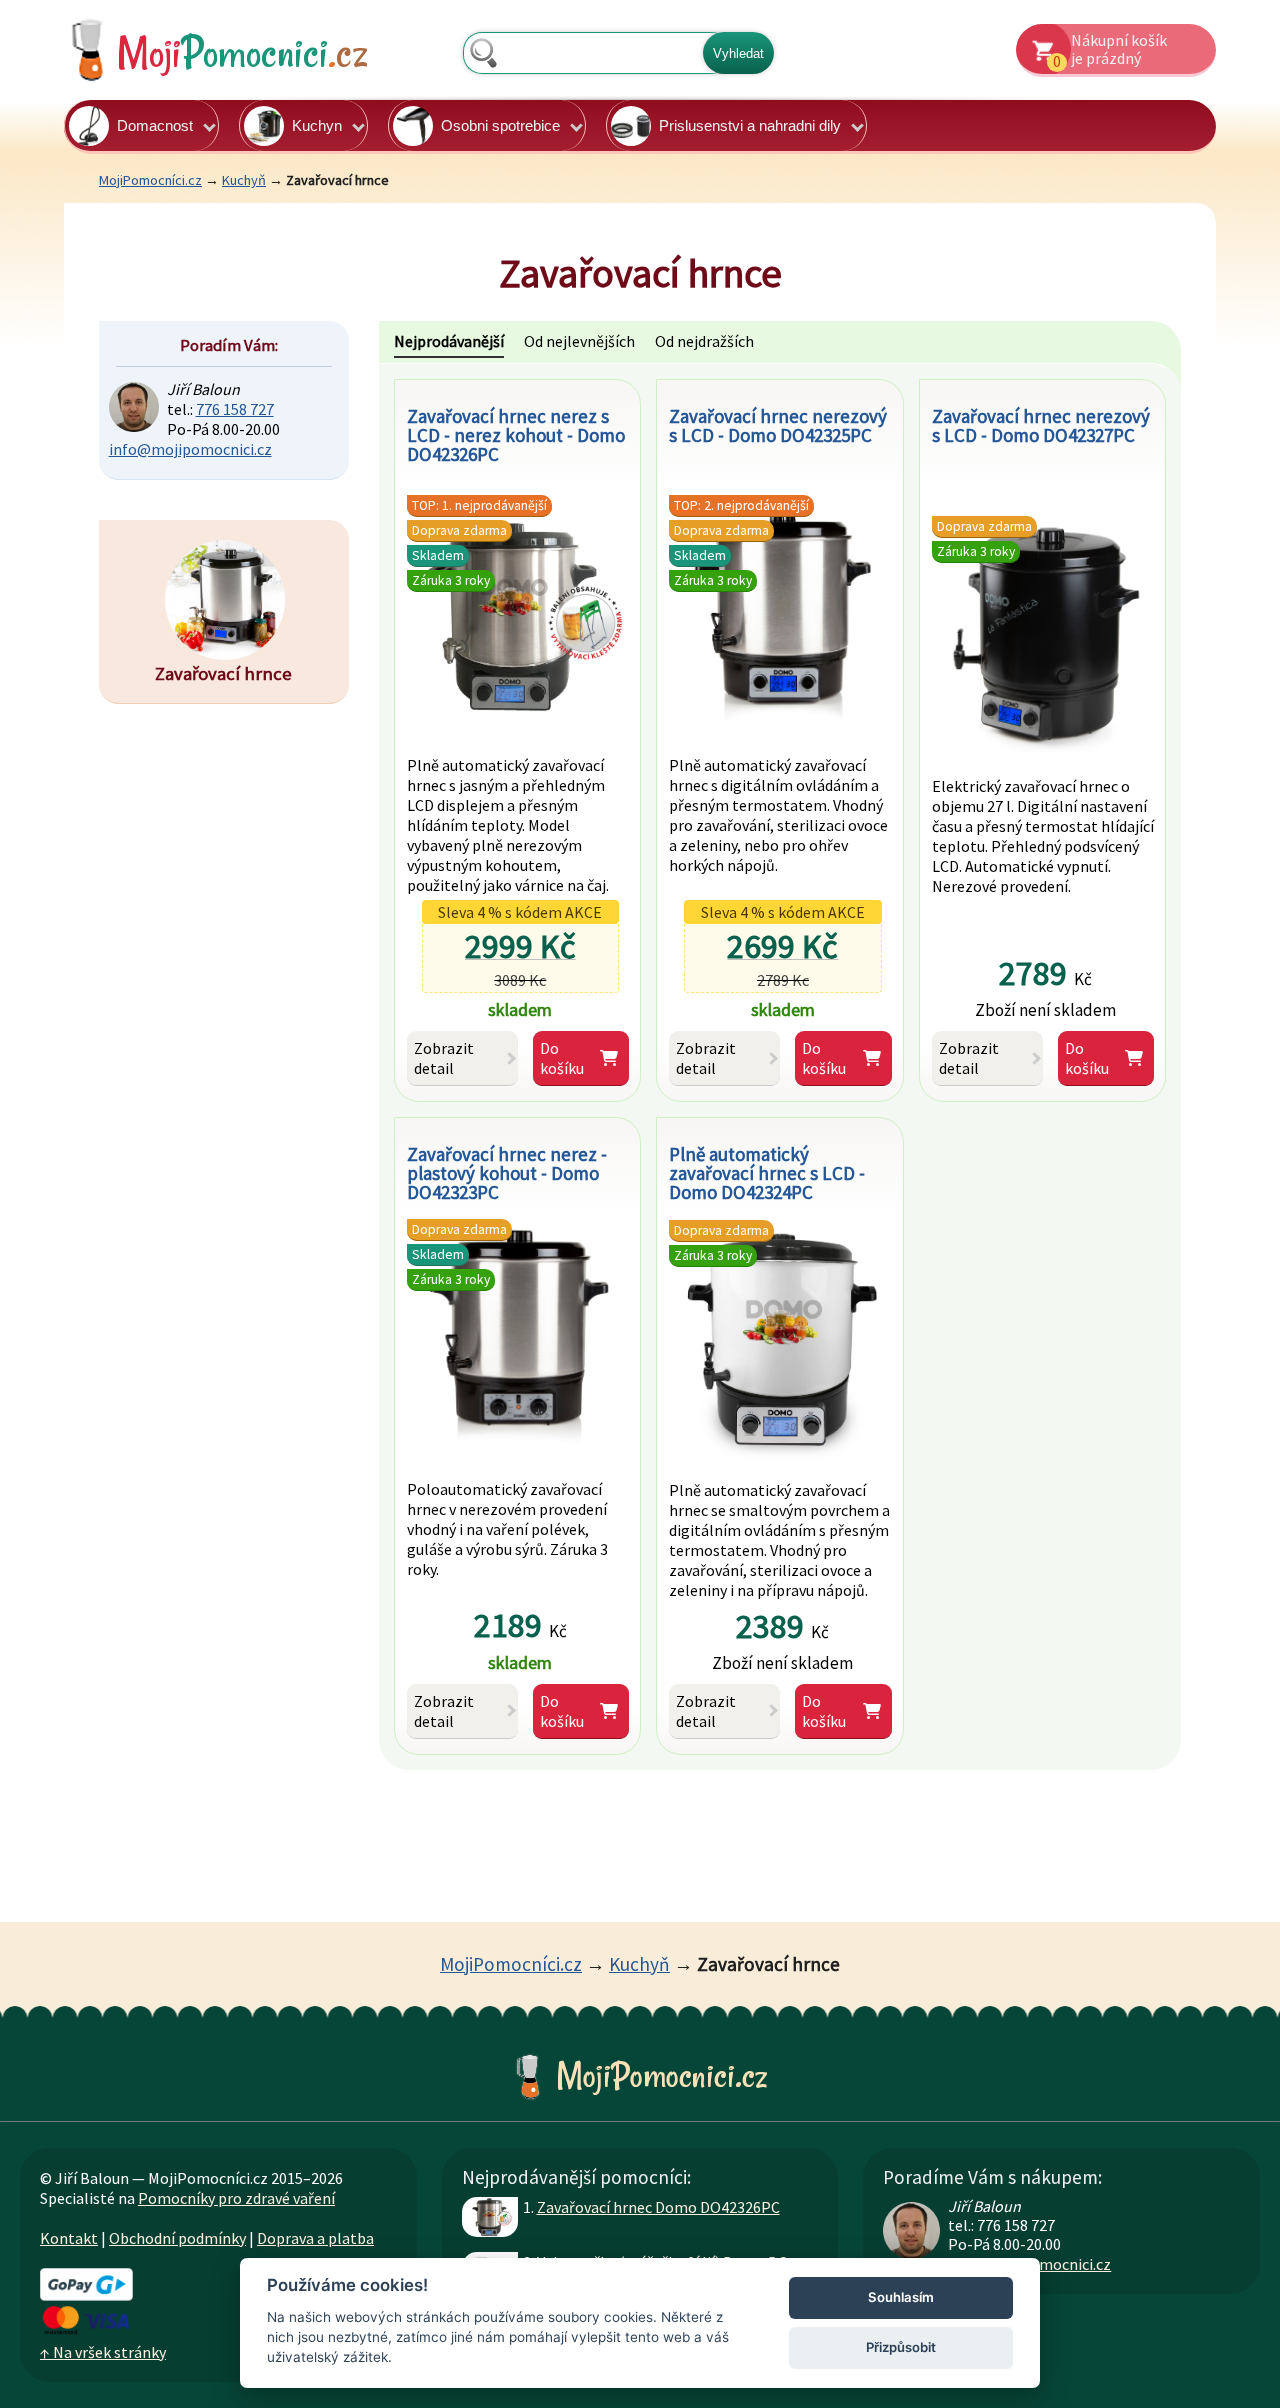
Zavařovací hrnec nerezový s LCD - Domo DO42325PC (778, 425)
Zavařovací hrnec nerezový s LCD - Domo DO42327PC (1041, 425)
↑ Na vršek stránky (103, 2352)
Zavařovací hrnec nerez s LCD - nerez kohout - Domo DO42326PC (516, 435)
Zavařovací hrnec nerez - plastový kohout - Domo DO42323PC (507, 1173)
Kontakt (69, 2238)
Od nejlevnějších (579, 341)
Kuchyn (317, 125)
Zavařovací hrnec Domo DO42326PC (658, 2207)
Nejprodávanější (449, 341)
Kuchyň (244, 180)
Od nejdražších (704, 341)
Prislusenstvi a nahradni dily (750, 125)
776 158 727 (235, 409)
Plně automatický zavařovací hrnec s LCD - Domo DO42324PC (767, 1173)
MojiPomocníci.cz (150, 180)
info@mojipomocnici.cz (190, 449)
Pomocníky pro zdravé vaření (236, 2198)
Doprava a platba (315, 2238)
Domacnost (155, 125)
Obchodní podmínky (177, 2238)
